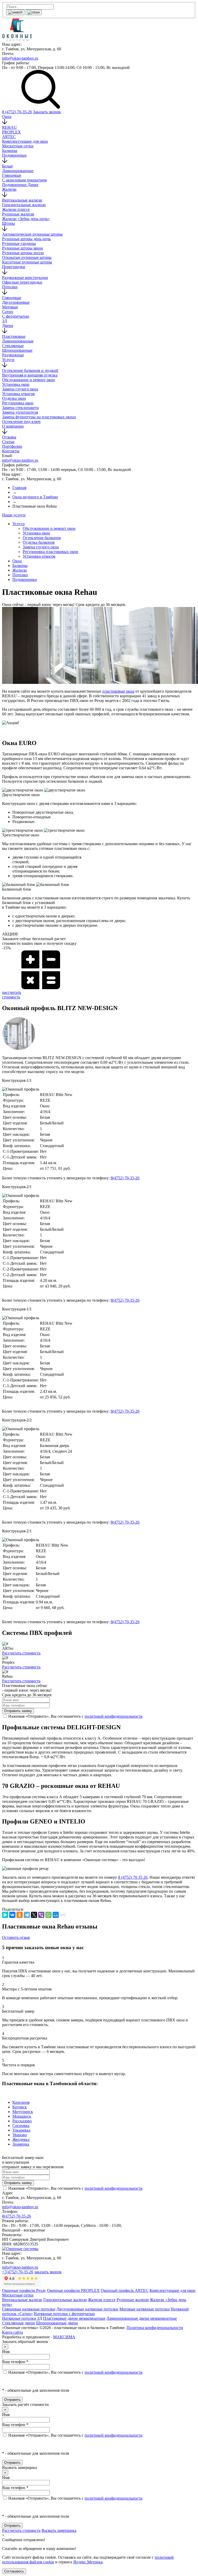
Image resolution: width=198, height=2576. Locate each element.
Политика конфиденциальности (155, 2328)
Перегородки (14, 267)
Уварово (20, 2135)
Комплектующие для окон (25, 141)
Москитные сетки (18, 146)
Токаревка (21, 2130)
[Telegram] (27, 1915)
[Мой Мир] (56, 1915)
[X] (34, 1915)
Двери (8, 326)
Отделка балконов (39, 542)
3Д (5, 321)
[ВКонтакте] (12, 1915)
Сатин (8, 312)
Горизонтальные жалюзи (24, 205)
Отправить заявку (18, 1711)
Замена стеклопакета (20, 408)
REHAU (9, 127)
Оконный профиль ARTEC (125, 2290)
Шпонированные (17, 350)
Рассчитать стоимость (21, 1653)
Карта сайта (13, 2332)
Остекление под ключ (21, 422)
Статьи (8, 442)
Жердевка (21, 2139)
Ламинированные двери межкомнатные (142, 2318)
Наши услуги (14, 515)
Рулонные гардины (19, 243)
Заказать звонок (47, 112)
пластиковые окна (118, 691)
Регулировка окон (18, 403)
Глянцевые (12, 175)
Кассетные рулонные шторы (27, 262)
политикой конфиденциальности (114, 1716)
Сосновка (21, 2126)
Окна (7, 117)
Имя (6, 2352)
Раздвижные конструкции (25, 278)
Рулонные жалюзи (18, 214)
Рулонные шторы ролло (23, 253)
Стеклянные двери (19, 2323)
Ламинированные (18, 171)
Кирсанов (21, 2102)
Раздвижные (13, 355)
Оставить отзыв (16, 1937)
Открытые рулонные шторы (27, 257)
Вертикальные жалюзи (22, 200)
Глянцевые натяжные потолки (29, 2309)
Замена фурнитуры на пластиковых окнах (39, 417)
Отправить (12, 2400)
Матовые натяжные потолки (145, 2309)
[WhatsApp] (48, 1915)
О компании (13, 426)
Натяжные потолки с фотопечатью (64, 2314)
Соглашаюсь (14, 2571)
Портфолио (12, 446)
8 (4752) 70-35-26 (17, 112)
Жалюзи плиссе (16, 209)
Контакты (11, 451)
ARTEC (9, 137)
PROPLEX (11, 132)
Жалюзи (9, 189)
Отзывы (9, 437)
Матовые (10, 307)
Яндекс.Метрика (88, 2562)
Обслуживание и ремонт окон (28, 380)
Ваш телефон (15, 2362)
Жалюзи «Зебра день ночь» (26, 219)
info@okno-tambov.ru (20, 58)
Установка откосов (18, 394)
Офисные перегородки (22, 282)
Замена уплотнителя (20, 412)
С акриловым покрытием (24, 180)
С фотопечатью (16, 316)
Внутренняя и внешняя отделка (30, 375)
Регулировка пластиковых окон (50, 552)
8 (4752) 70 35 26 (133, 1877)
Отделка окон (14, 398)
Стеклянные (13, 346)
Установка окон (16, 384)
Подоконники (14, 155)
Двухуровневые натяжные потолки (87, 2309)
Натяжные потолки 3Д (22, 2318)
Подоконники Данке (20, 185)
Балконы (10, 151)
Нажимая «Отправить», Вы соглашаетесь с (75, 2372)
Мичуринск (23, 2112)
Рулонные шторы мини (23, 248)
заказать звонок (48, 2272)
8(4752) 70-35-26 (16, 2216)
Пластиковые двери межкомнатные (74, 2318)
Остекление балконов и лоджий (30, 370)
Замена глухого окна (20, 389)
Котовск (20, 2107)
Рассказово (22, 2121)
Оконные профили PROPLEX (73, 2290)
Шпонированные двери (57, 2323)
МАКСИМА (64, 2337)
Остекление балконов (42, 538)
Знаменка (21, 2144)
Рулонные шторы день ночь (26, 239)
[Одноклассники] (20, 1915)
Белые (7, 166)
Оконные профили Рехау (24, 2290)
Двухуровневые (16, 302)
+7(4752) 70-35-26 (18, 2272)
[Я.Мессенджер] (5, 1915)
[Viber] (41, 1915)
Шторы (9, 223)
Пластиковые (14, 336)
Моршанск (22, 2116)
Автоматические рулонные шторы (32, 234)
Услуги (8, 360)
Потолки (10, 287)
